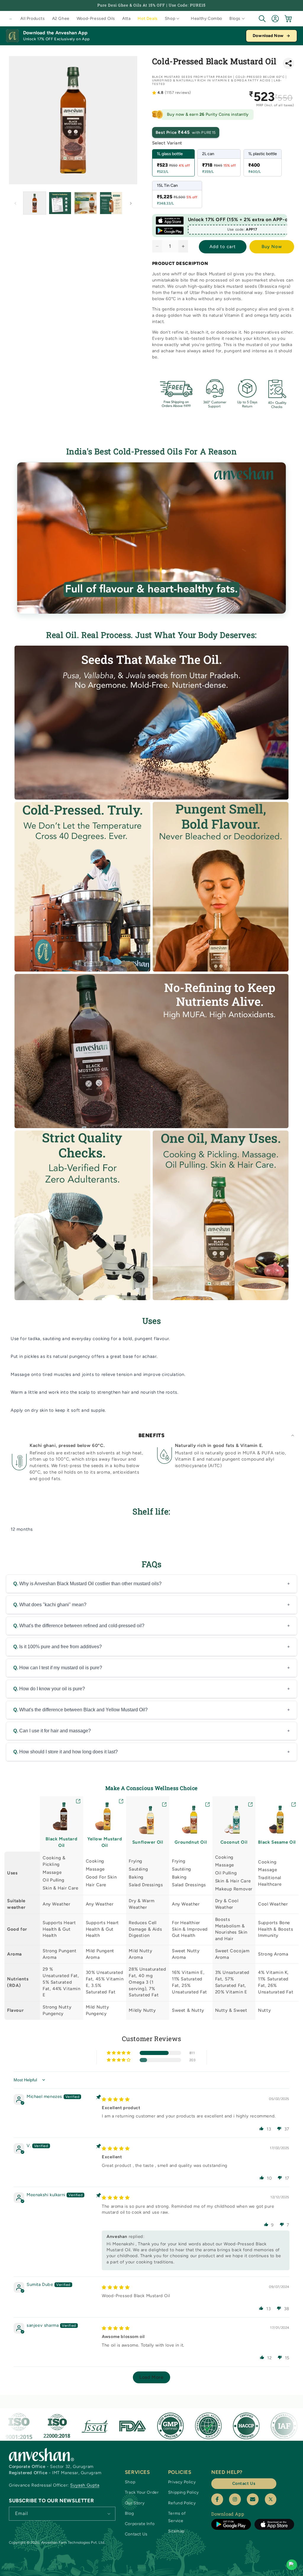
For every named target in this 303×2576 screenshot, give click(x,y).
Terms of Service (177, 2517)
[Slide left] (15, 203)
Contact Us (136, 2534)
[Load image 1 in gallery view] (35, 203)
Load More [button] (151, 2377)
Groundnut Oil (191, 1842)
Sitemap (176, 2531)
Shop (130, 2482)
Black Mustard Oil (61, 1842)
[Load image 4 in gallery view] (86, 203)
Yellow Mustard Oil (105, 1842)
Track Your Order (142, 2492)
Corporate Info (140, 2524)
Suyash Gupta (85, 2485)
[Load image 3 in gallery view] (60, 203)
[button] (174, 19)
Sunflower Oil (148, 1842)
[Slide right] (131, 203)
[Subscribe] (109, 2513)
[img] (116, 2099)
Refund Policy (182, 2503)
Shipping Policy (183, 2492)
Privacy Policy (182, 2482)
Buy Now (272, 247)
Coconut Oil (234, 1842)
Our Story (135, 2503)
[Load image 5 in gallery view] (111, 203)
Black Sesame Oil (277, 1842)
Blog (129, 2513)
